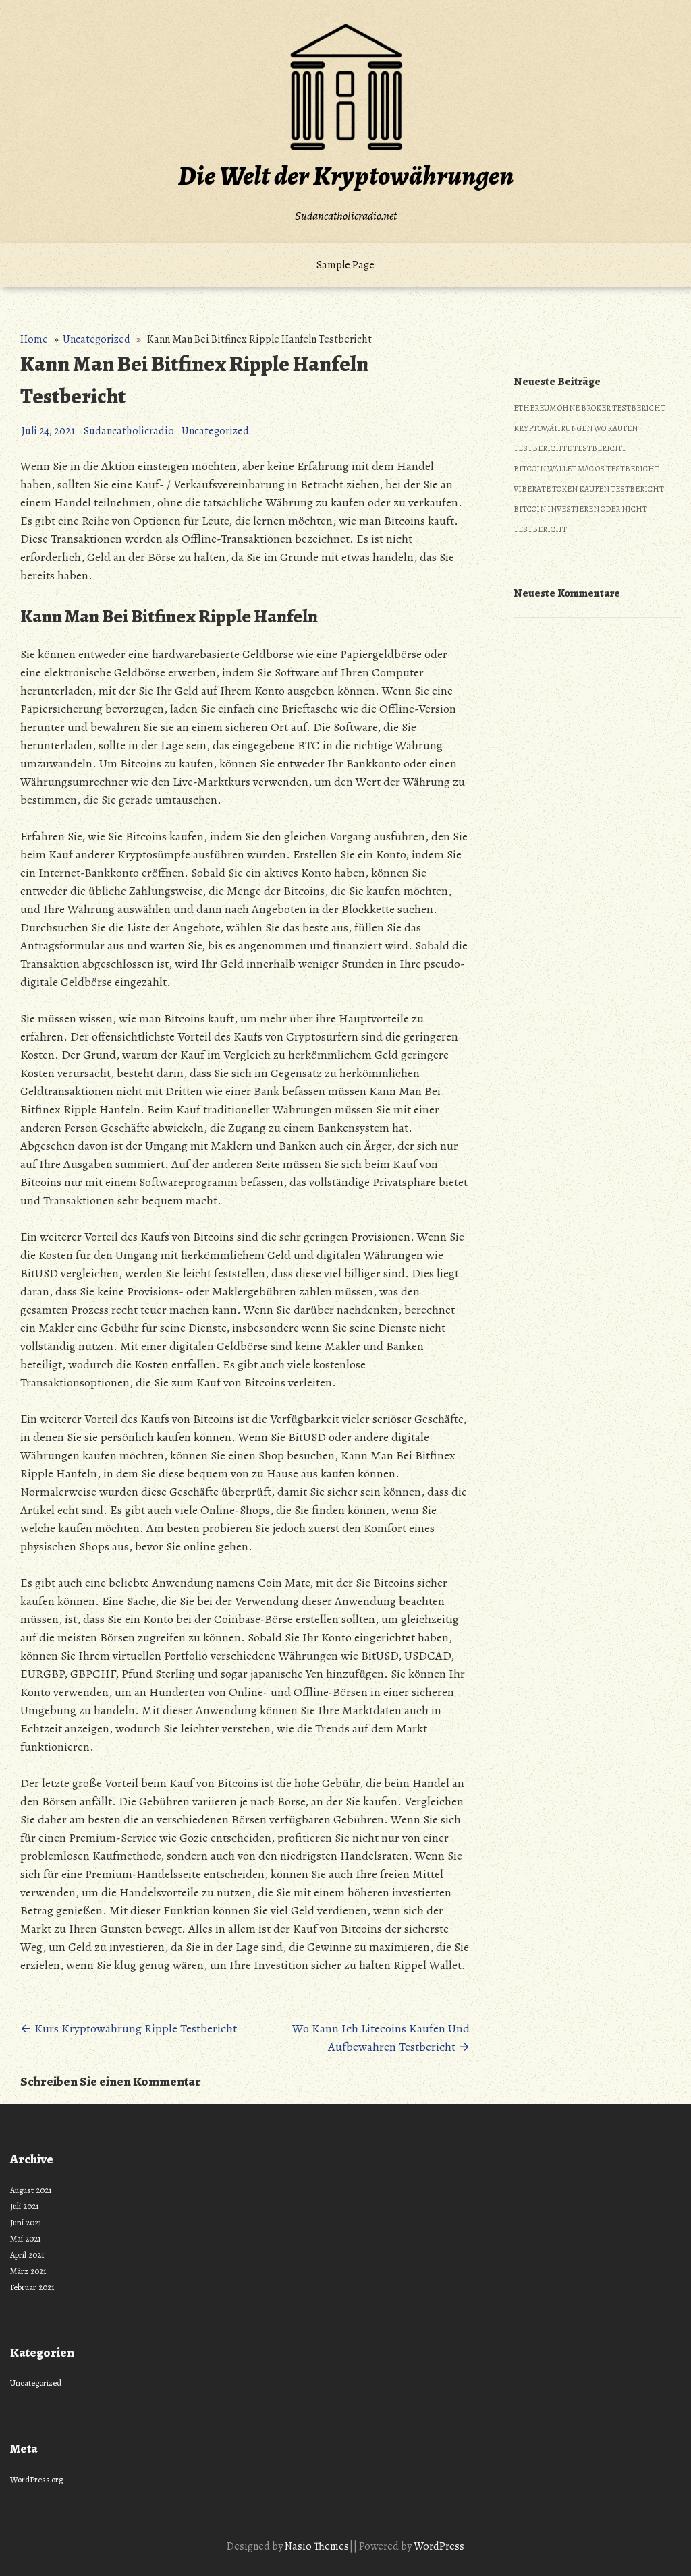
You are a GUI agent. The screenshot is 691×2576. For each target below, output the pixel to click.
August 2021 (31, 2190)
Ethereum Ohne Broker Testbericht (589, 408)
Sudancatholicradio (129, 431)
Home (34, 339)
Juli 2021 (25, 2206)
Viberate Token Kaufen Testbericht (589, 489)
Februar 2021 (32, 2287)
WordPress (439, 2546)
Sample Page (345, 265)
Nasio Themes (317, 2546)
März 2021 (28, 2271)
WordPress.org (36, 2479)
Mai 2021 (26, 2238)
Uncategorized (96, 339)
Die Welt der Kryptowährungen (346, 176)
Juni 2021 (26, 2222)
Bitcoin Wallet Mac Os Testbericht (586, 469)
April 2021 (27, 2255)
